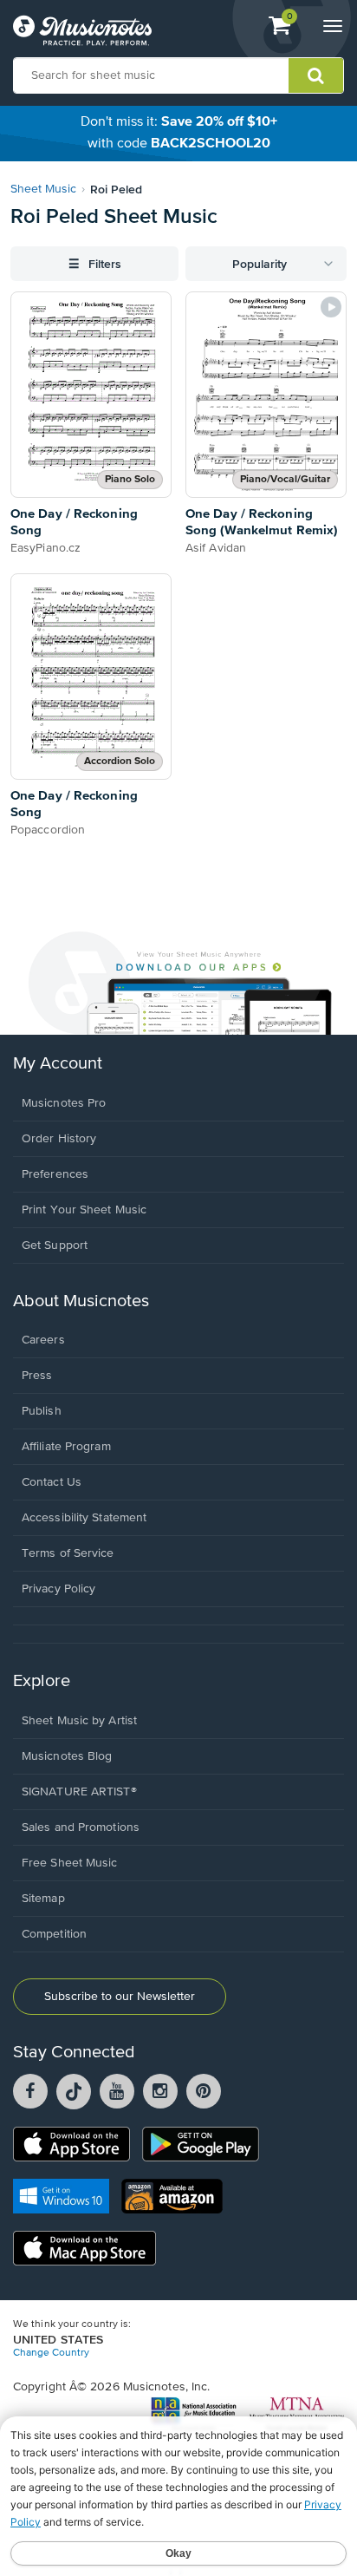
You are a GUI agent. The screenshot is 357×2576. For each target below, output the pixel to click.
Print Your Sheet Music (84, 1210)
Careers (43, 1340)
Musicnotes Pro (64, 1103)
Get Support (55, 1246)
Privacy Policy (58, 1589)
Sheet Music (43, 189)
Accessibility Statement (84, 1518)
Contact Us (52, 1482)
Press (37, 1376)
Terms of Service (68, 1553)
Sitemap (43, 1899)
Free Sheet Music (70, 1863)
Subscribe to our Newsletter (120, 1997)
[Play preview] (331, 307)
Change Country (51, 2353)
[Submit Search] (316, 75)
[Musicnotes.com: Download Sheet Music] (82, 30)
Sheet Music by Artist (79, 1721)
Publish (42, 1411)
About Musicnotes (81, 1301)
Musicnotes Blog (67, 1756)
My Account (58, 1064)
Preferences (55, 1174)
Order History (59, 1139)
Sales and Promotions (81, 1827)
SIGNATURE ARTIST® (79, 1792)
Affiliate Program (66, 1447)
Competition (54, 1934)
